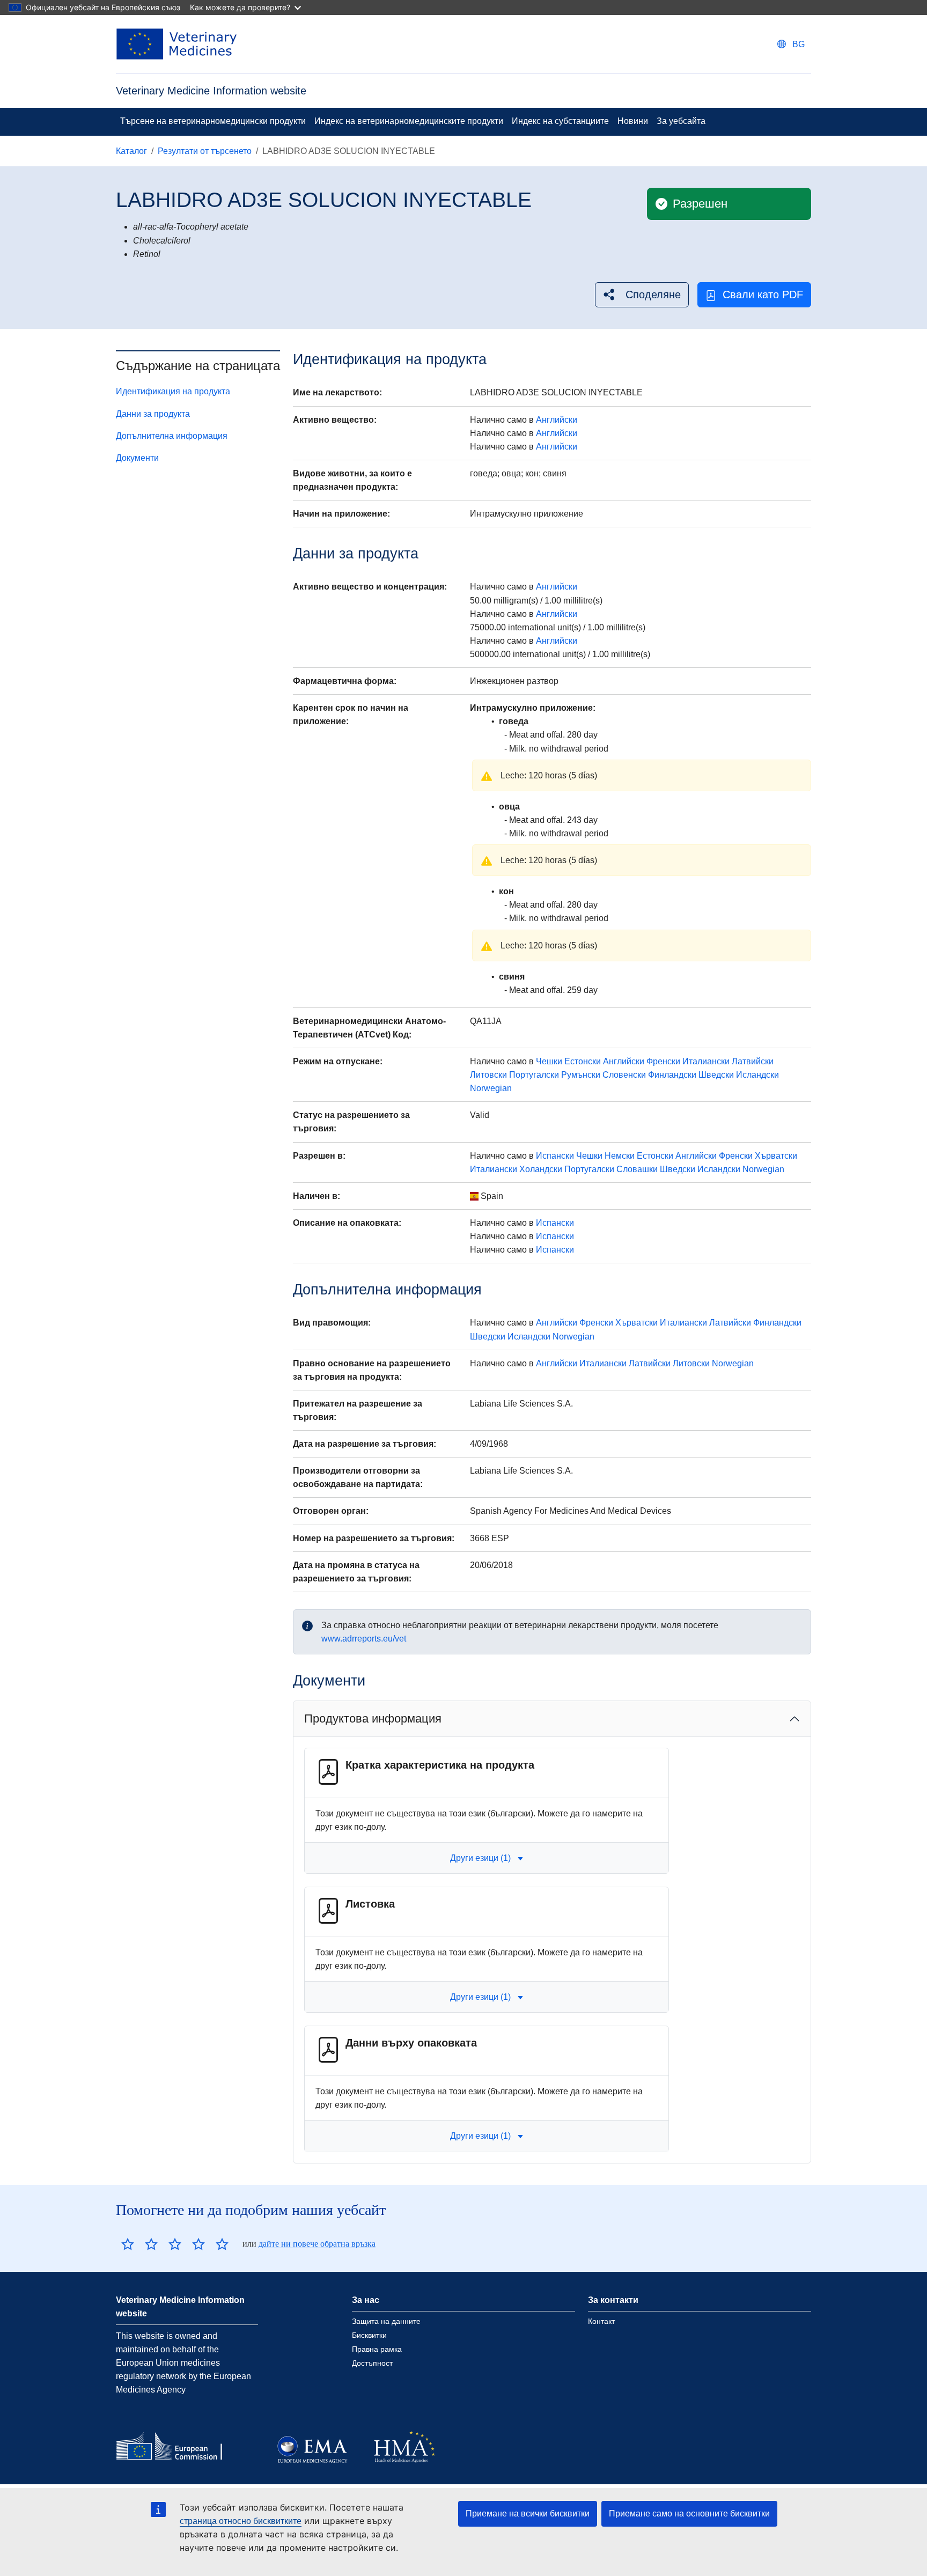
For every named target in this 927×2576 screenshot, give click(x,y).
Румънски (581, 1075)
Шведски (716, 1075)
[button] (642, 295)
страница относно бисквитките (241, 2521)
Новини (633, 121)
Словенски (624, 1075)
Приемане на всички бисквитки (528, 2514)
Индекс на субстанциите (560, 121)
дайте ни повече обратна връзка (317, 2244)
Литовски (488, 1075)
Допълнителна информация (172, 436)
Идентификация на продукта (173, 391)
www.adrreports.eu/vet (364, 1639)
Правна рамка (377, 2349)
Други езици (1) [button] (480, 1858)
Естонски (583, 1061)
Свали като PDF (763, 295)
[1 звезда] (128, 2244)
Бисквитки (369, 2335)
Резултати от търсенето (205, 151)
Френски (663, 1061)
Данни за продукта (153, 414)
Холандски (541, 1169)
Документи (137, 458)
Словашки (637, 1169)
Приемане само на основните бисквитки (689, 2514)
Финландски (672, 1075)
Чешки (549, 1061)
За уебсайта (681, 121)
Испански (555, 1156)
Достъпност (372, 2363)
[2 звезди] (139, 2244)
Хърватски (776, 1156)
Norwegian (491, 1088)
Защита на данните (386, 2321)
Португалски (534, 1075)
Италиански (706, 1061)
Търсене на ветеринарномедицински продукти (213, 121)
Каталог (131, 151)
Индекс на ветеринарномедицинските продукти (409, 121)
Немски (620, 1156)
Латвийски (753, 1061)
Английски (557, 420)
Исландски (757, 1075)
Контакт (601, 2321)
